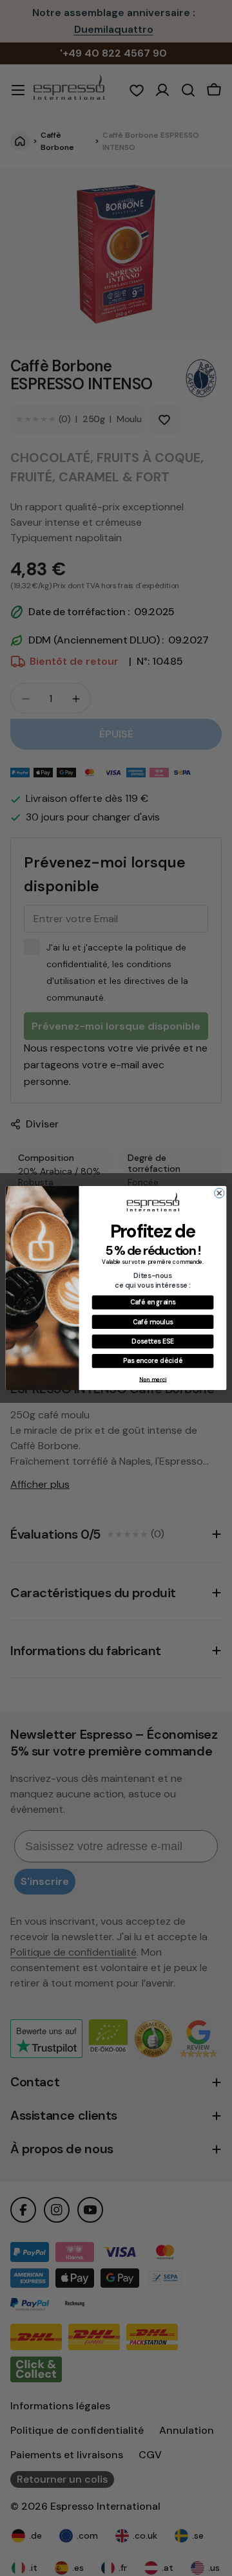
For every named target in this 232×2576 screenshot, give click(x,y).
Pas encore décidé (153, 1361)
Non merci (153, 1379)
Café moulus (153, 1321)
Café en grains (153, 1302)
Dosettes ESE (152, 1341)
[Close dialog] (219, 1193)
